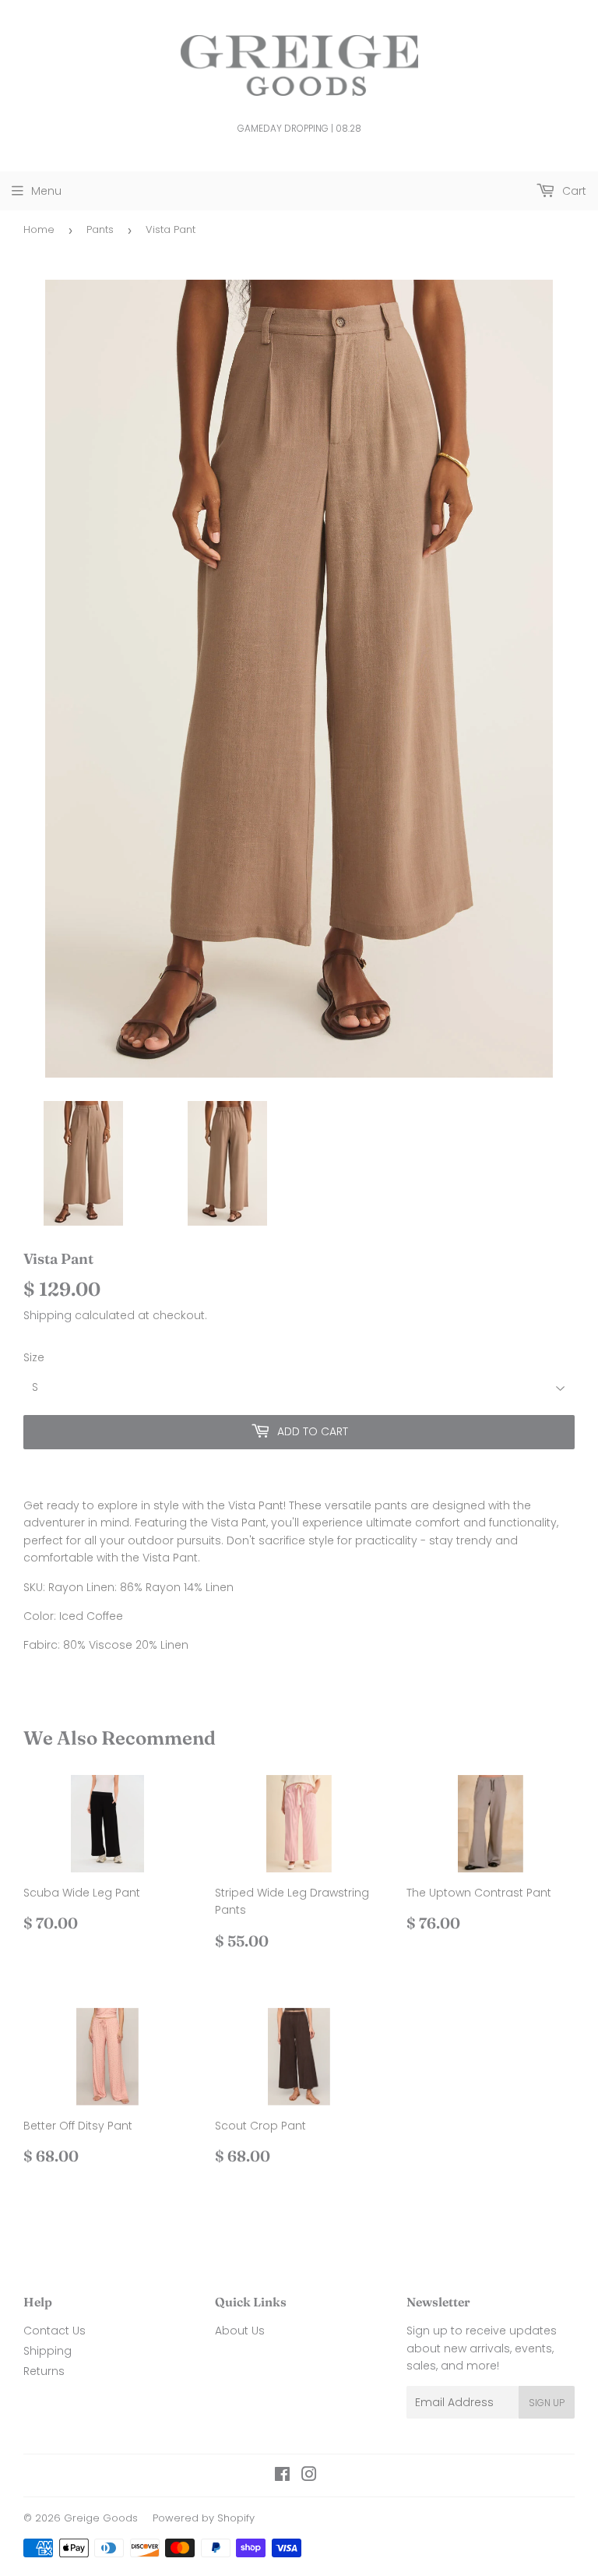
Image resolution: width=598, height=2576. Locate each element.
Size (34, 1357)
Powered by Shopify (204, 2518)
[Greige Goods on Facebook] (282, 2476)
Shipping (47, 1315)
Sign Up (547, 2403)
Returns (44, 2371)
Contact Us (55, 2331)
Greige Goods (101, 2518)
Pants (100, 229)
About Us (240, 2331)
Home (39, 229)
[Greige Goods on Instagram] (309, 2476)
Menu (46, 191)
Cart (573, 191)
